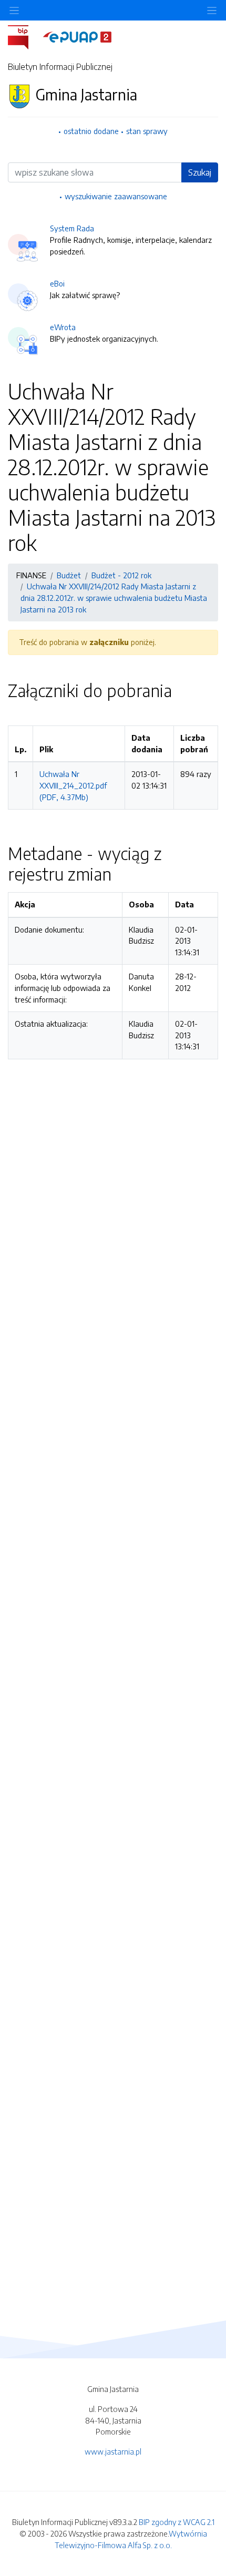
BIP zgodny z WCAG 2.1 (177, 2522)
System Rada (72, 228)
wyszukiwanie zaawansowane (116, 196)
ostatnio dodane (91, 131)
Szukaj (200, 172)
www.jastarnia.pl (113, 2451)
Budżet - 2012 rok (121, 575)
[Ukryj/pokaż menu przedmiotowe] (14, 10)
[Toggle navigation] (212, 10)
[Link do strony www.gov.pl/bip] (24, 36)
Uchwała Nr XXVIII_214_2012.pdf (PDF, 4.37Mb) (73, 785)
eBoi (57, 283)
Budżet (69, 575)
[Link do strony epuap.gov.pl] (77, 36)
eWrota (63, 327)
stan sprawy (147, 131)
